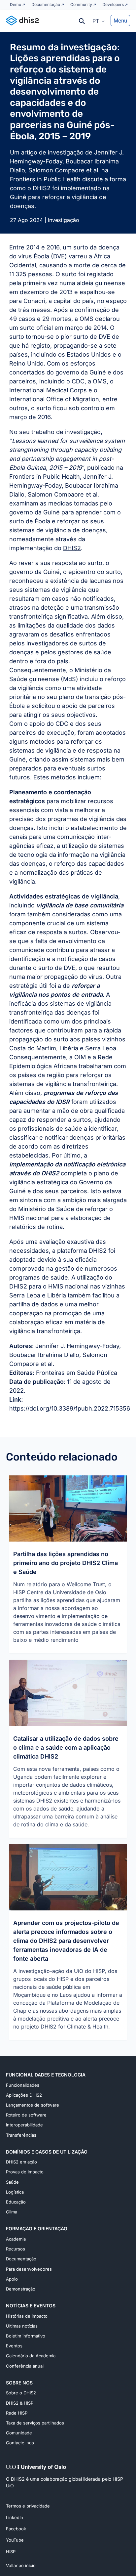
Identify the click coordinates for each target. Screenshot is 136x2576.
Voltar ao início (21, 2565)
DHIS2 (72, 548)
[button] (99, 21)
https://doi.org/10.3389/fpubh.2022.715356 (70, 1408)
